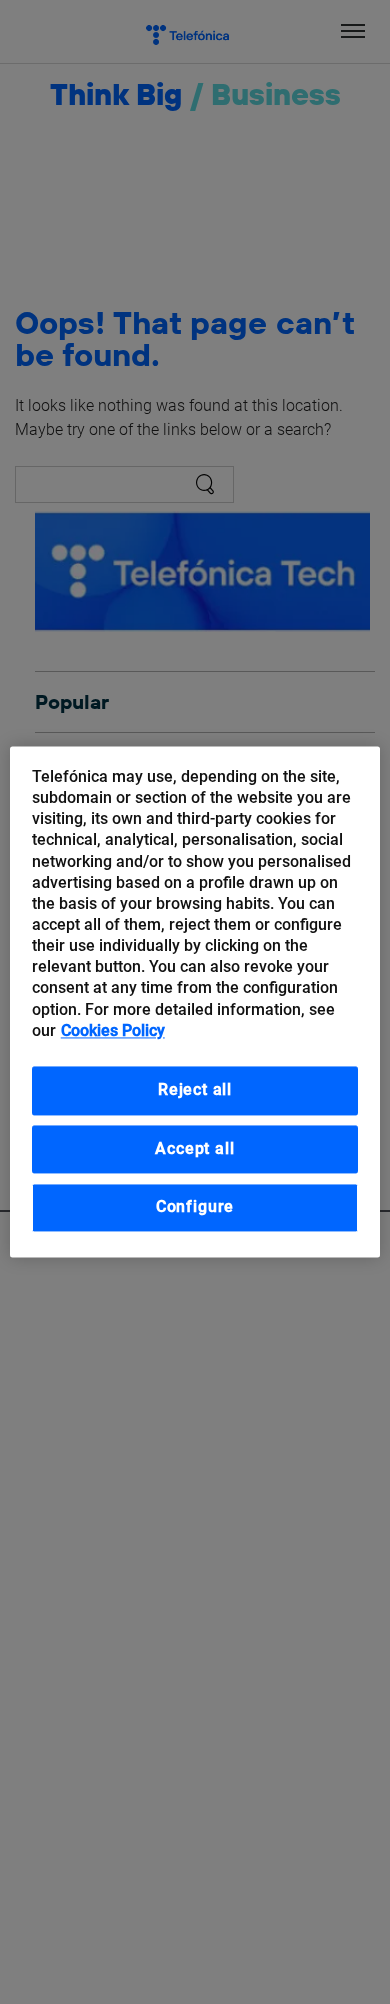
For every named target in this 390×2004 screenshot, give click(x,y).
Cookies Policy (113, 1030)
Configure (195, 1207)
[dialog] (195, 1001)
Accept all (194, 1148)
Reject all (195, 1089)
